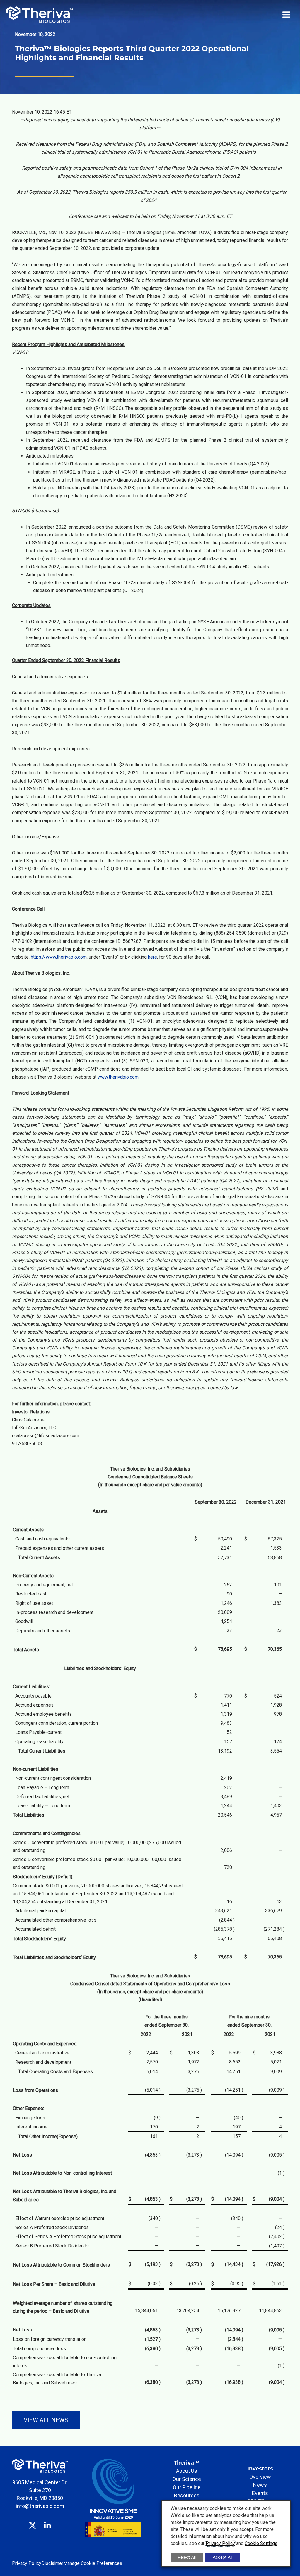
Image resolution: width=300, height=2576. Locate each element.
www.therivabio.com (118, 1077)
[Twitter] (33, 2521)
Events (260, 2493)
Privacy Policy (27, 2563)
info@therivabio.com (40, 2506)
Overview (260, 2477)
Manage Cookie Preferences (93, 2563)
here (152, 957)
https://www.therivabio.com (59, 957)
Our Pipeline (187, 2487)
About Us (187, 2471)
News (260, 2485)
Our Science (187, 2479)
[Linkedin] (47, 2521)
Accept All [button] (223, 2557)
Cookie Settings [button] (261, 2543)
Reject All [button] (187, 2557)
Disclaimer (52, 2563)
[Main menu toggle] (286, 15)
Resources (187, 2495)
